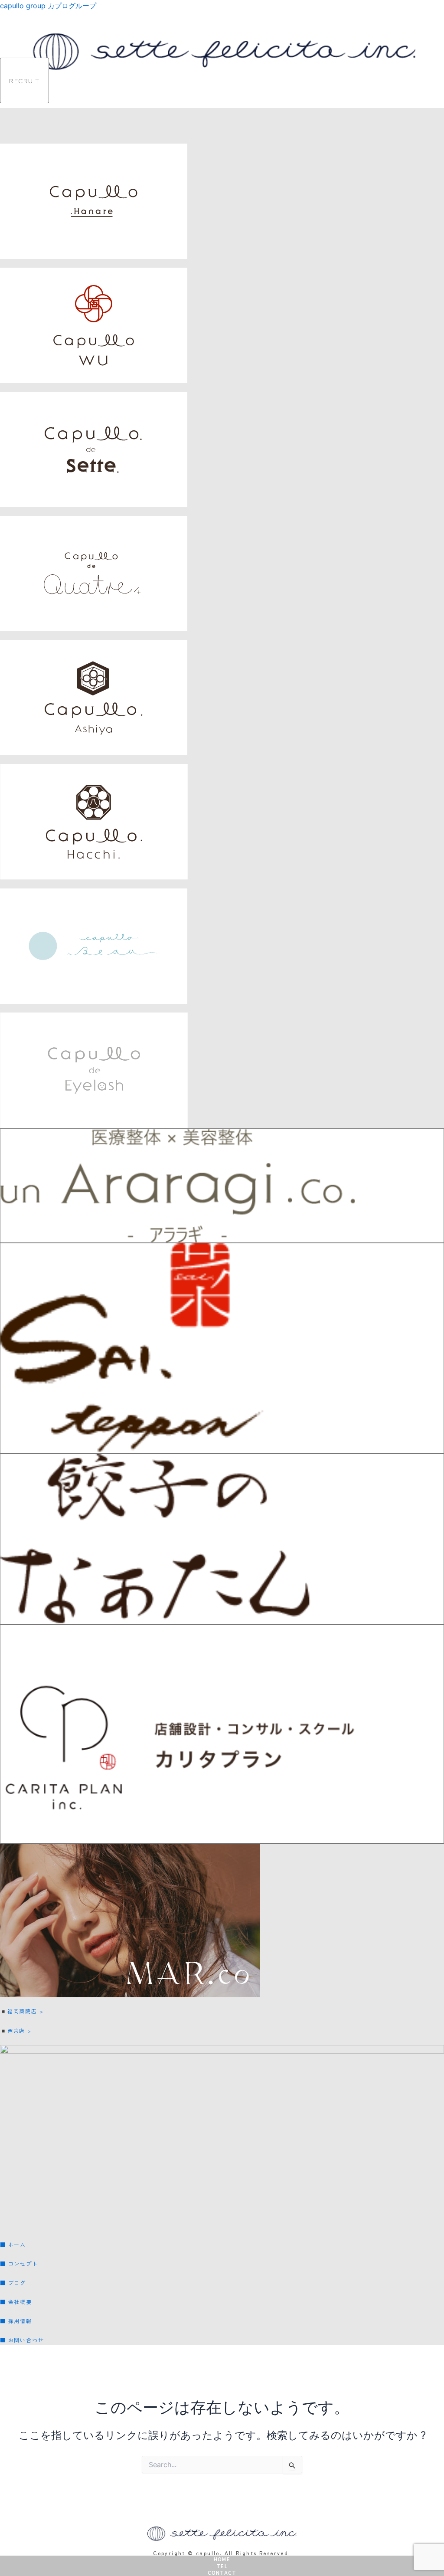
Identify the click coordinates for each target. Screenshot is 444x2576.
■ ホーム (16, 2244)
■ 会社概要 (19, 2302)
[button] (441, 99)
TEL (222, 2566)
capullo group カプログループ (48, 6)
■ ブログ (13, 2283)
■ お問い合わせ (25, 2340)
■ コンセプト (22, 2263)
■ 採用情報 (16, 2321)
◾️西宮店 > (16, 2030)
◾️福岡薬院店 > (22, 2011)
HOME (222, 2559)
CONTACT (222, 2572)
